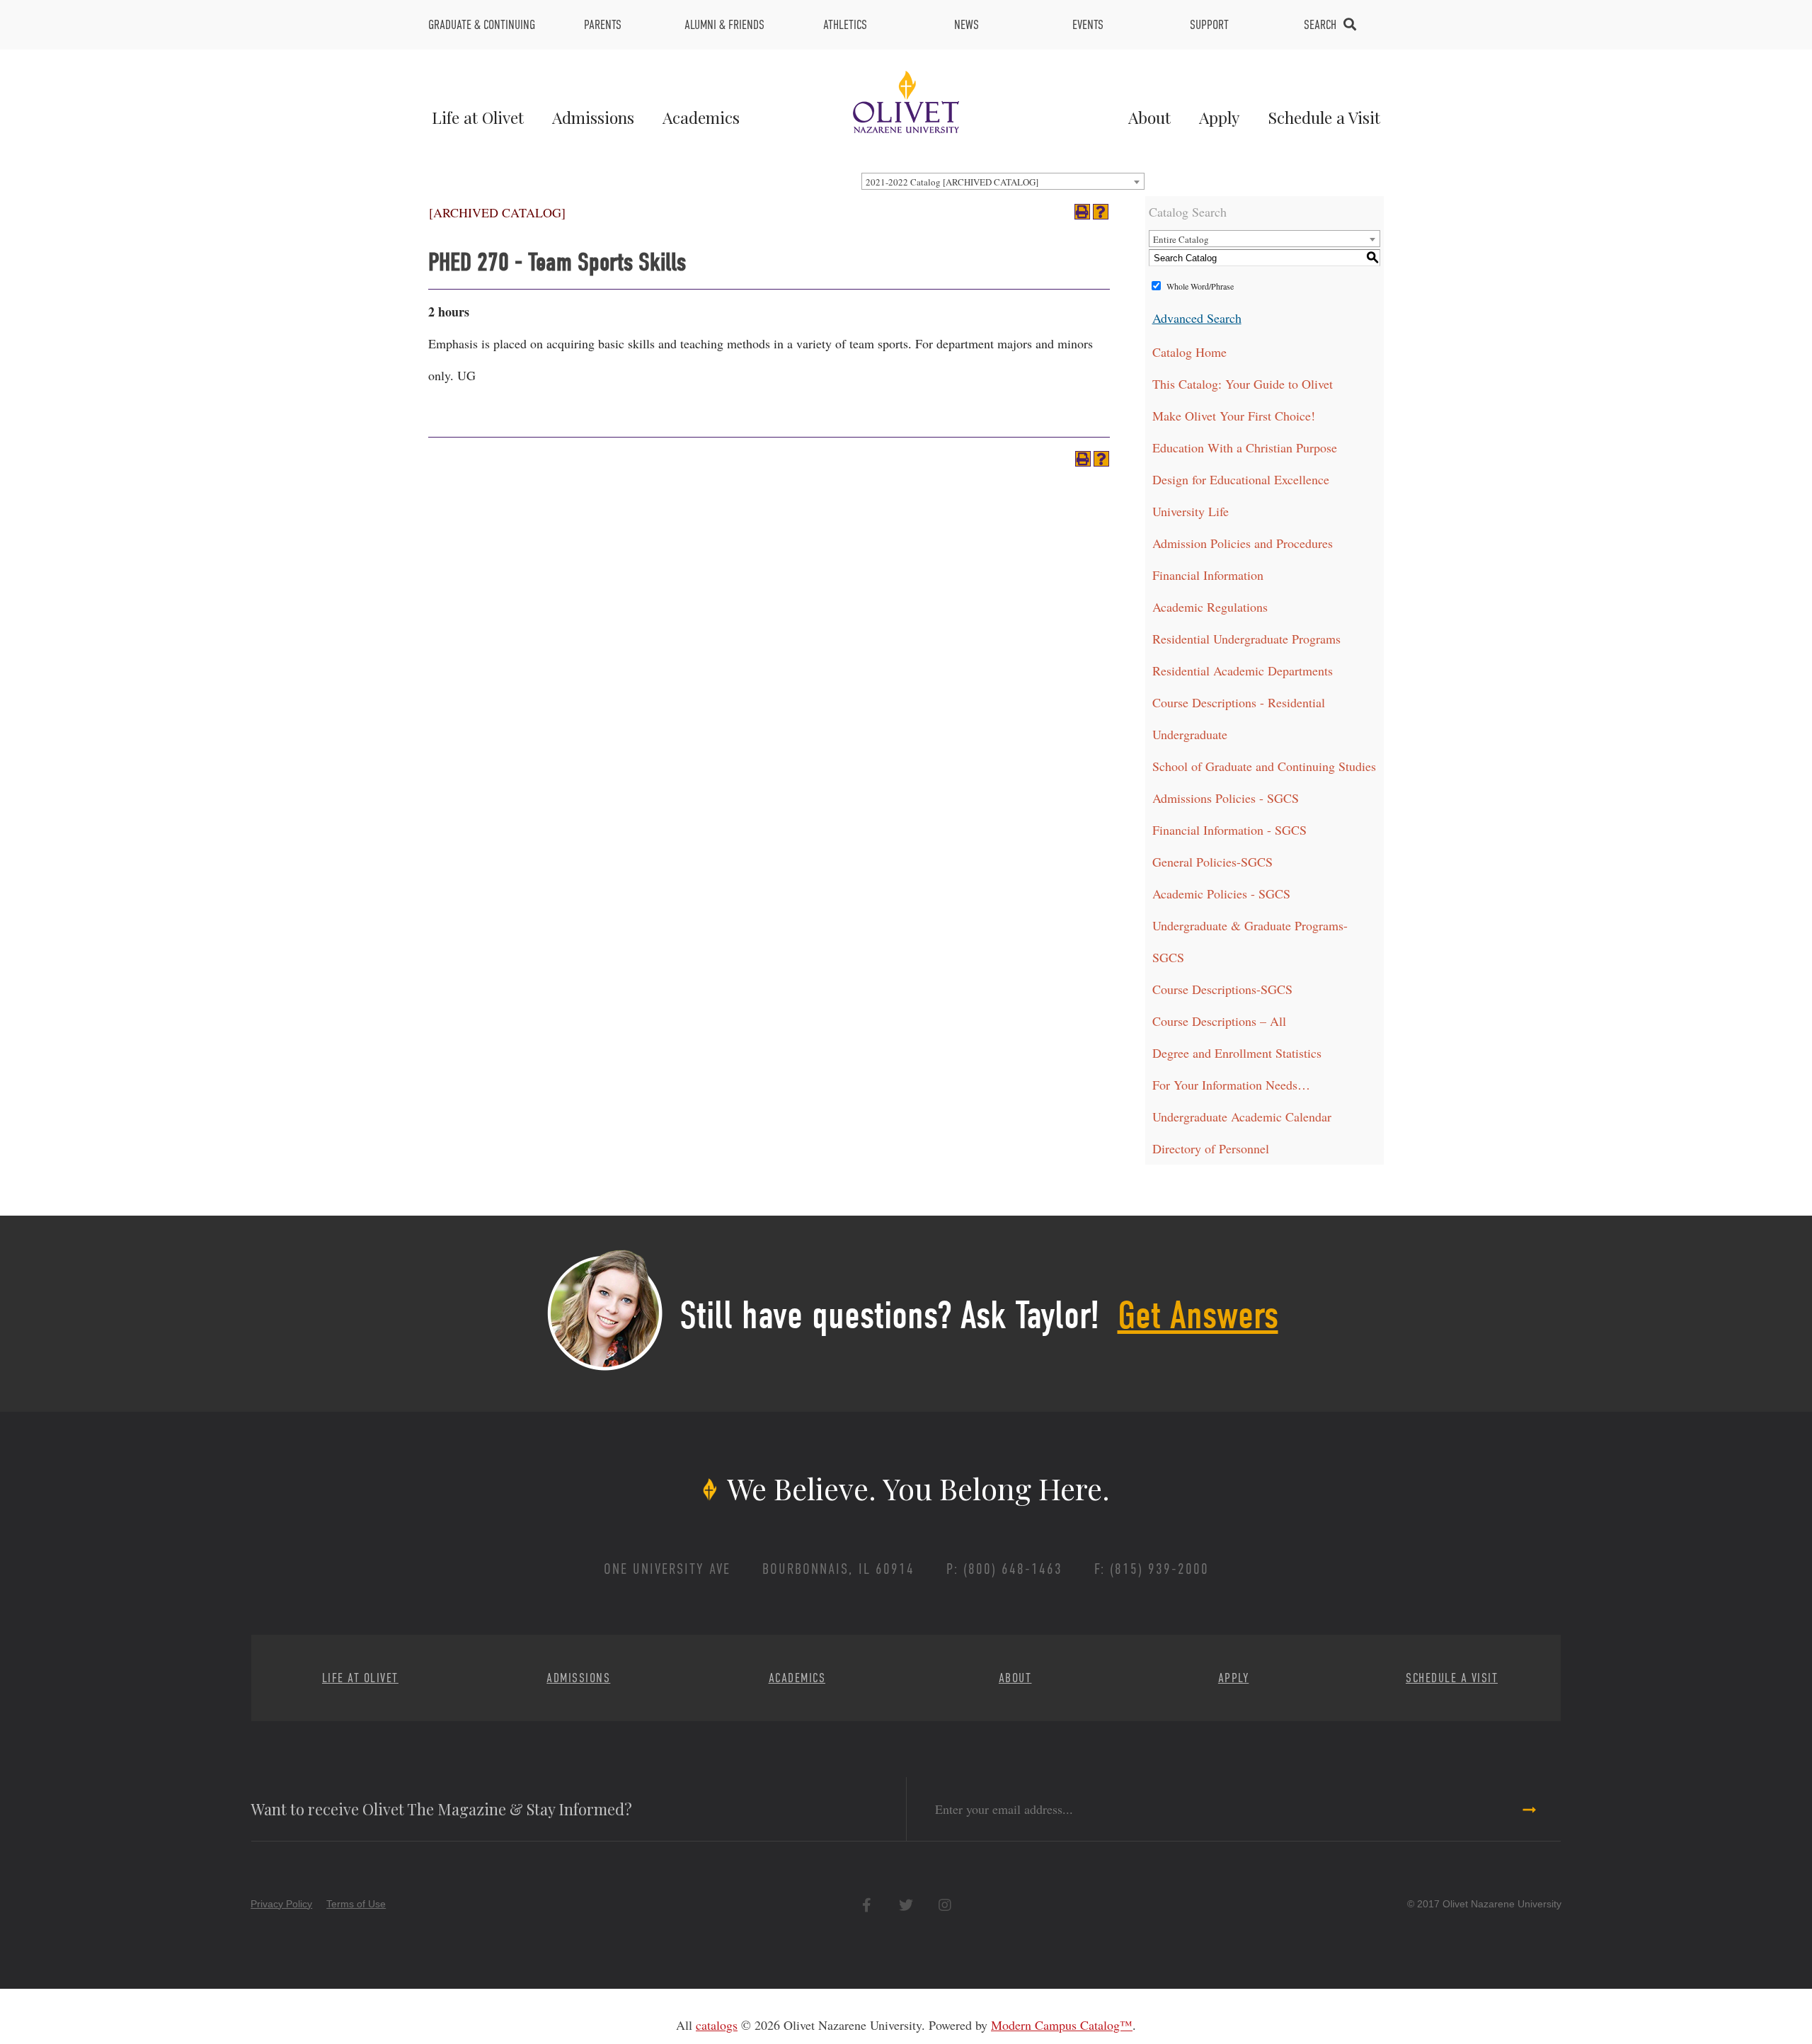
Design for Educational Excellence (1241, 479)
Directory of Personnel (1211, 1148)
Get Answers (1198, 1315)
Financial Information (1208, 575)
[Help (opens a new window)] (1101, 212)
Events (1088, 25)
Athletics (845, 25)
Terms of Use (356, 1904)
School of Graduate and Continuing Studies (1264, 766)
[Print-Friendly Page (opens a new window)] (1082, 212)
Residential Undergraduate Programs (1246, 639)
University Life (1191, 511)
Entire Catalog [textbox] (1181, 239)
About (1149, 117)
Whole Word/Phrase (1200, 286)
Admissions (593, 117)
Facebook (867, 1905)
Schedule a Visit (1324, 117)
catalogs (717, 2025)
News (967, 25)
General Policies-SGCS (1212, 862)
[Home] (906, 100)
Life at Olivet (478, 117)
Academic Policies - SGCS (1221, 893)
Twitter (906, 1905)
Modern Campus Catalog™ (1062, 2025)
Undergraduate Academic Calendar (1242, 1117)
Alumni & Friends (724, 25)
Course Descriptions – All (1219, 1021)
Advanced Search (1197, 318)
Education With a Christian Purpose (1245, 447)
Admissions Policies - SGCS (1226, 798)
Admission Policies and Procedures (1243, 543)
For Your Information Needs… (1231, 1085)
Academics (701, 117)
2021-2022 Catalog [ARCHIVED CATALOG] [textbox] (952, 182)
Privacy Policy (281, 1904)
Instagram (945, 1905)
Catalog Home (1189, 352)
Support (1209, 25)
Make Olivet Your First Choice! (1234, 416)
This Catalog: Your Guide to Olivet (1243, 384)
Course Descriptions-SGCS (1222, 989)
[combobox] (1003, 181)
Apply (1219, 117)
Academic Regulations (1210, 607)
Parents (603, 25)
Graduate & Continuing (482, 25)
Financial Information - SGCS (1229, 830)
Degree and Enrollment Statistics (1237, 1053)
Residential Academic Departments (1243, 670)
